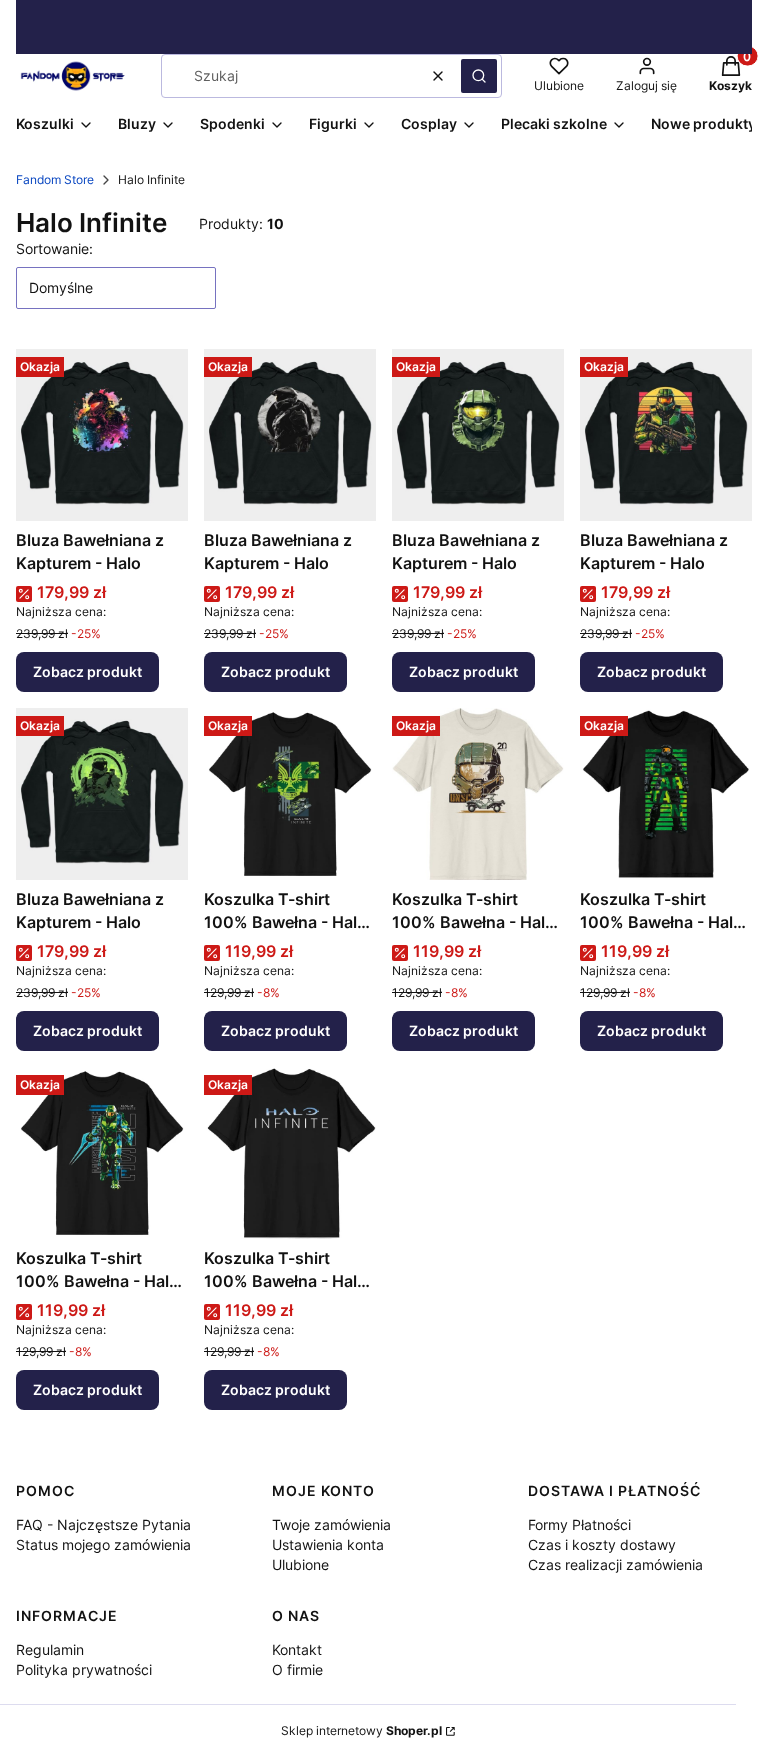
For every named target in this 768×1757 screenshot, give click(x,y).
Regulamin (50, 1649)
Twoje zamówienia (331, 1524)
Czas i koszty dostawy (602, 1544)
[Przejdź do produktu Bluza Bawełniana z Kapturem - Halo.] (102, 435)
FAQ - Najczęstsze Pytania (103, 1524)
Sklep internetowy (361, 1730)
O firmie (297, 1669)
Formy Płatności (579, 1524)
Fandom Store (55, 179)
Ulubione (300, 1564)
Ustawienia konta (328, 1544)
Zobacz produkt (87, 671)
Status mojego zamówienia (103, 1544)
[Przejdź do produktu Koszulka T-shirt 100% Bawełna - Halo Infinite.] (290, 794)
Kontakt (297, 1649)
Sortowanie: (54, 248)
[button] (479, 76)
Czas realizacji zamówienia (615, 1564)
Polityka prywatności (84, 1669)
